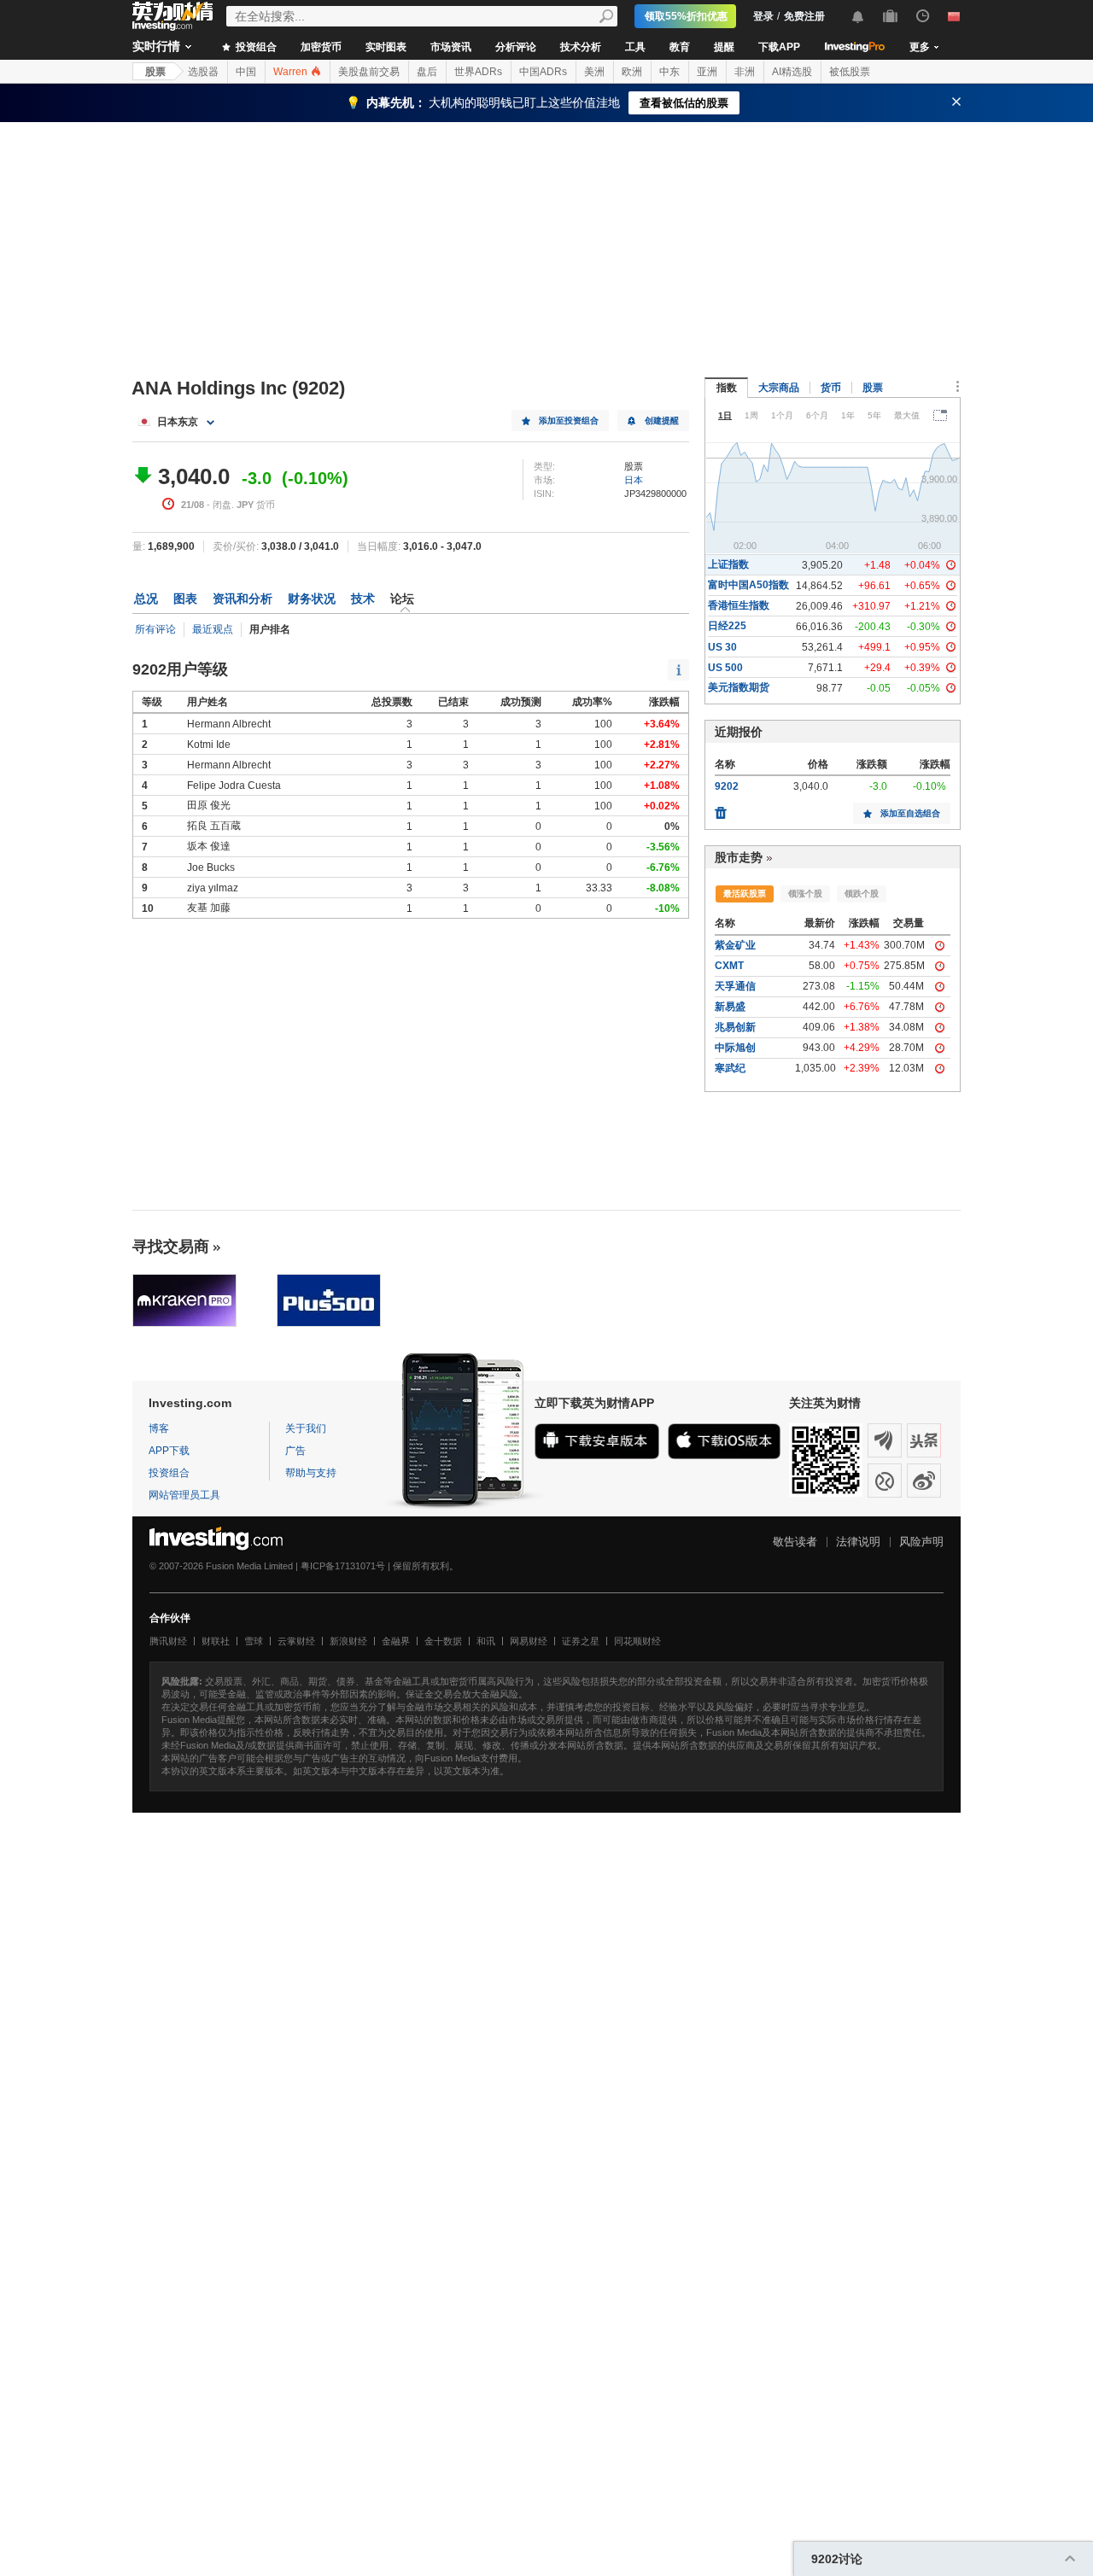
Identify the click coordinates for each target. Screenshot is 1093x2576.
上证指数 (728, 564)
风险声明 (921, 1542)
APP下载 (169, 1451)
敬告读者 (795, 1542)
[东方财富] (885, 1440)
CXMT (729, 966)
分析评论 (516, 47)
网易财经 (529, 1641)
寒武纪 (730, 1068)
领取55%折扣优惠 (686, 16)
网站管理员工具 (184, 1495)
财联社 (216, 1641)
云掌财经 (296, 1641)
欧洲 (632, 72)
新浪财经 (348, 1641)
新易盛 (730, 1007)
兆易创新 (735, 1027)
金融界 (396, 1641)
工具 (635, 47)
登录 (763, 16)
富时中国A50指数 (748, 585)
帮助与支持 (311, 1473)
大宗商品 (779, 388)
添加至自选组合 (910, 813)
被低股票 (850, 72)
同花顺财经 (637, 1641)
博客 (159, 1428)
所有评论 (155, 629)
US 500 (725, 668)
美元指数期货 (739, 687)
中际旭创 (735, 1048)
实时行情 (156, 46)
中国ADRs (543, 72)
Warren (292, 72)
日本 (634, 480)
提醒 (724, 47)
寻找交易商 (171, 1247)
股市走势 (739, 857)
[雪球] (885, 1481)
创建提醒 (662, 421)
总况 (146, 599)
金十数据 (443, 1641)
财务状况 (312, 599)
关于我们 (306, 1428)
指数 (727, 388)
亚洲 (707, 72)
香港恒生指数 (739, 605)
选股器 (203, 72)
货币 (831, 388)
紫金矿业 (735, 945)
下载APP (779, 47)
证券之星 (581, 1641)
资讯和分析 (243, 599)
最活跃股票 (745, 894)
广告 (295, 1451)
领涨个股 (805, 894)
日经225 (727, 626)
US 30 (722, 647)
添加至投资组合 (569, 421)
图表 (185, 599)
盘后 (427, 72)
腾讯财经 (168, 1641)
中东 (669, 72)
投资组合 (255, 47)
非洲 (745, 72)
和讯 (486, 1641)
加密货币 (321, 47)
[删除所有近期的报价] (721, 809)
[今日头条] (924, 1440)
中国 (246, 72)
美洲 (594, 72)
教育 (680, 47)
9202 (727, 786)
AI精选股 (792, 72)
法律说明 (858, 1542)
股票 (155, 72)
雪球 (254, 1641)
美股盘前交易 (369, 72)
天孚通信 (735, 986)
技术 (363, 599)
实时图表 (386, 47)
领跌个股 (862, 894)
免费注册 (804, 16)
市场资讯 (451, 47)
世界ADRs (478, 72)
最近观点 (213, 629)
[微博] (924, 1481)
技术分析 (581, 47)
